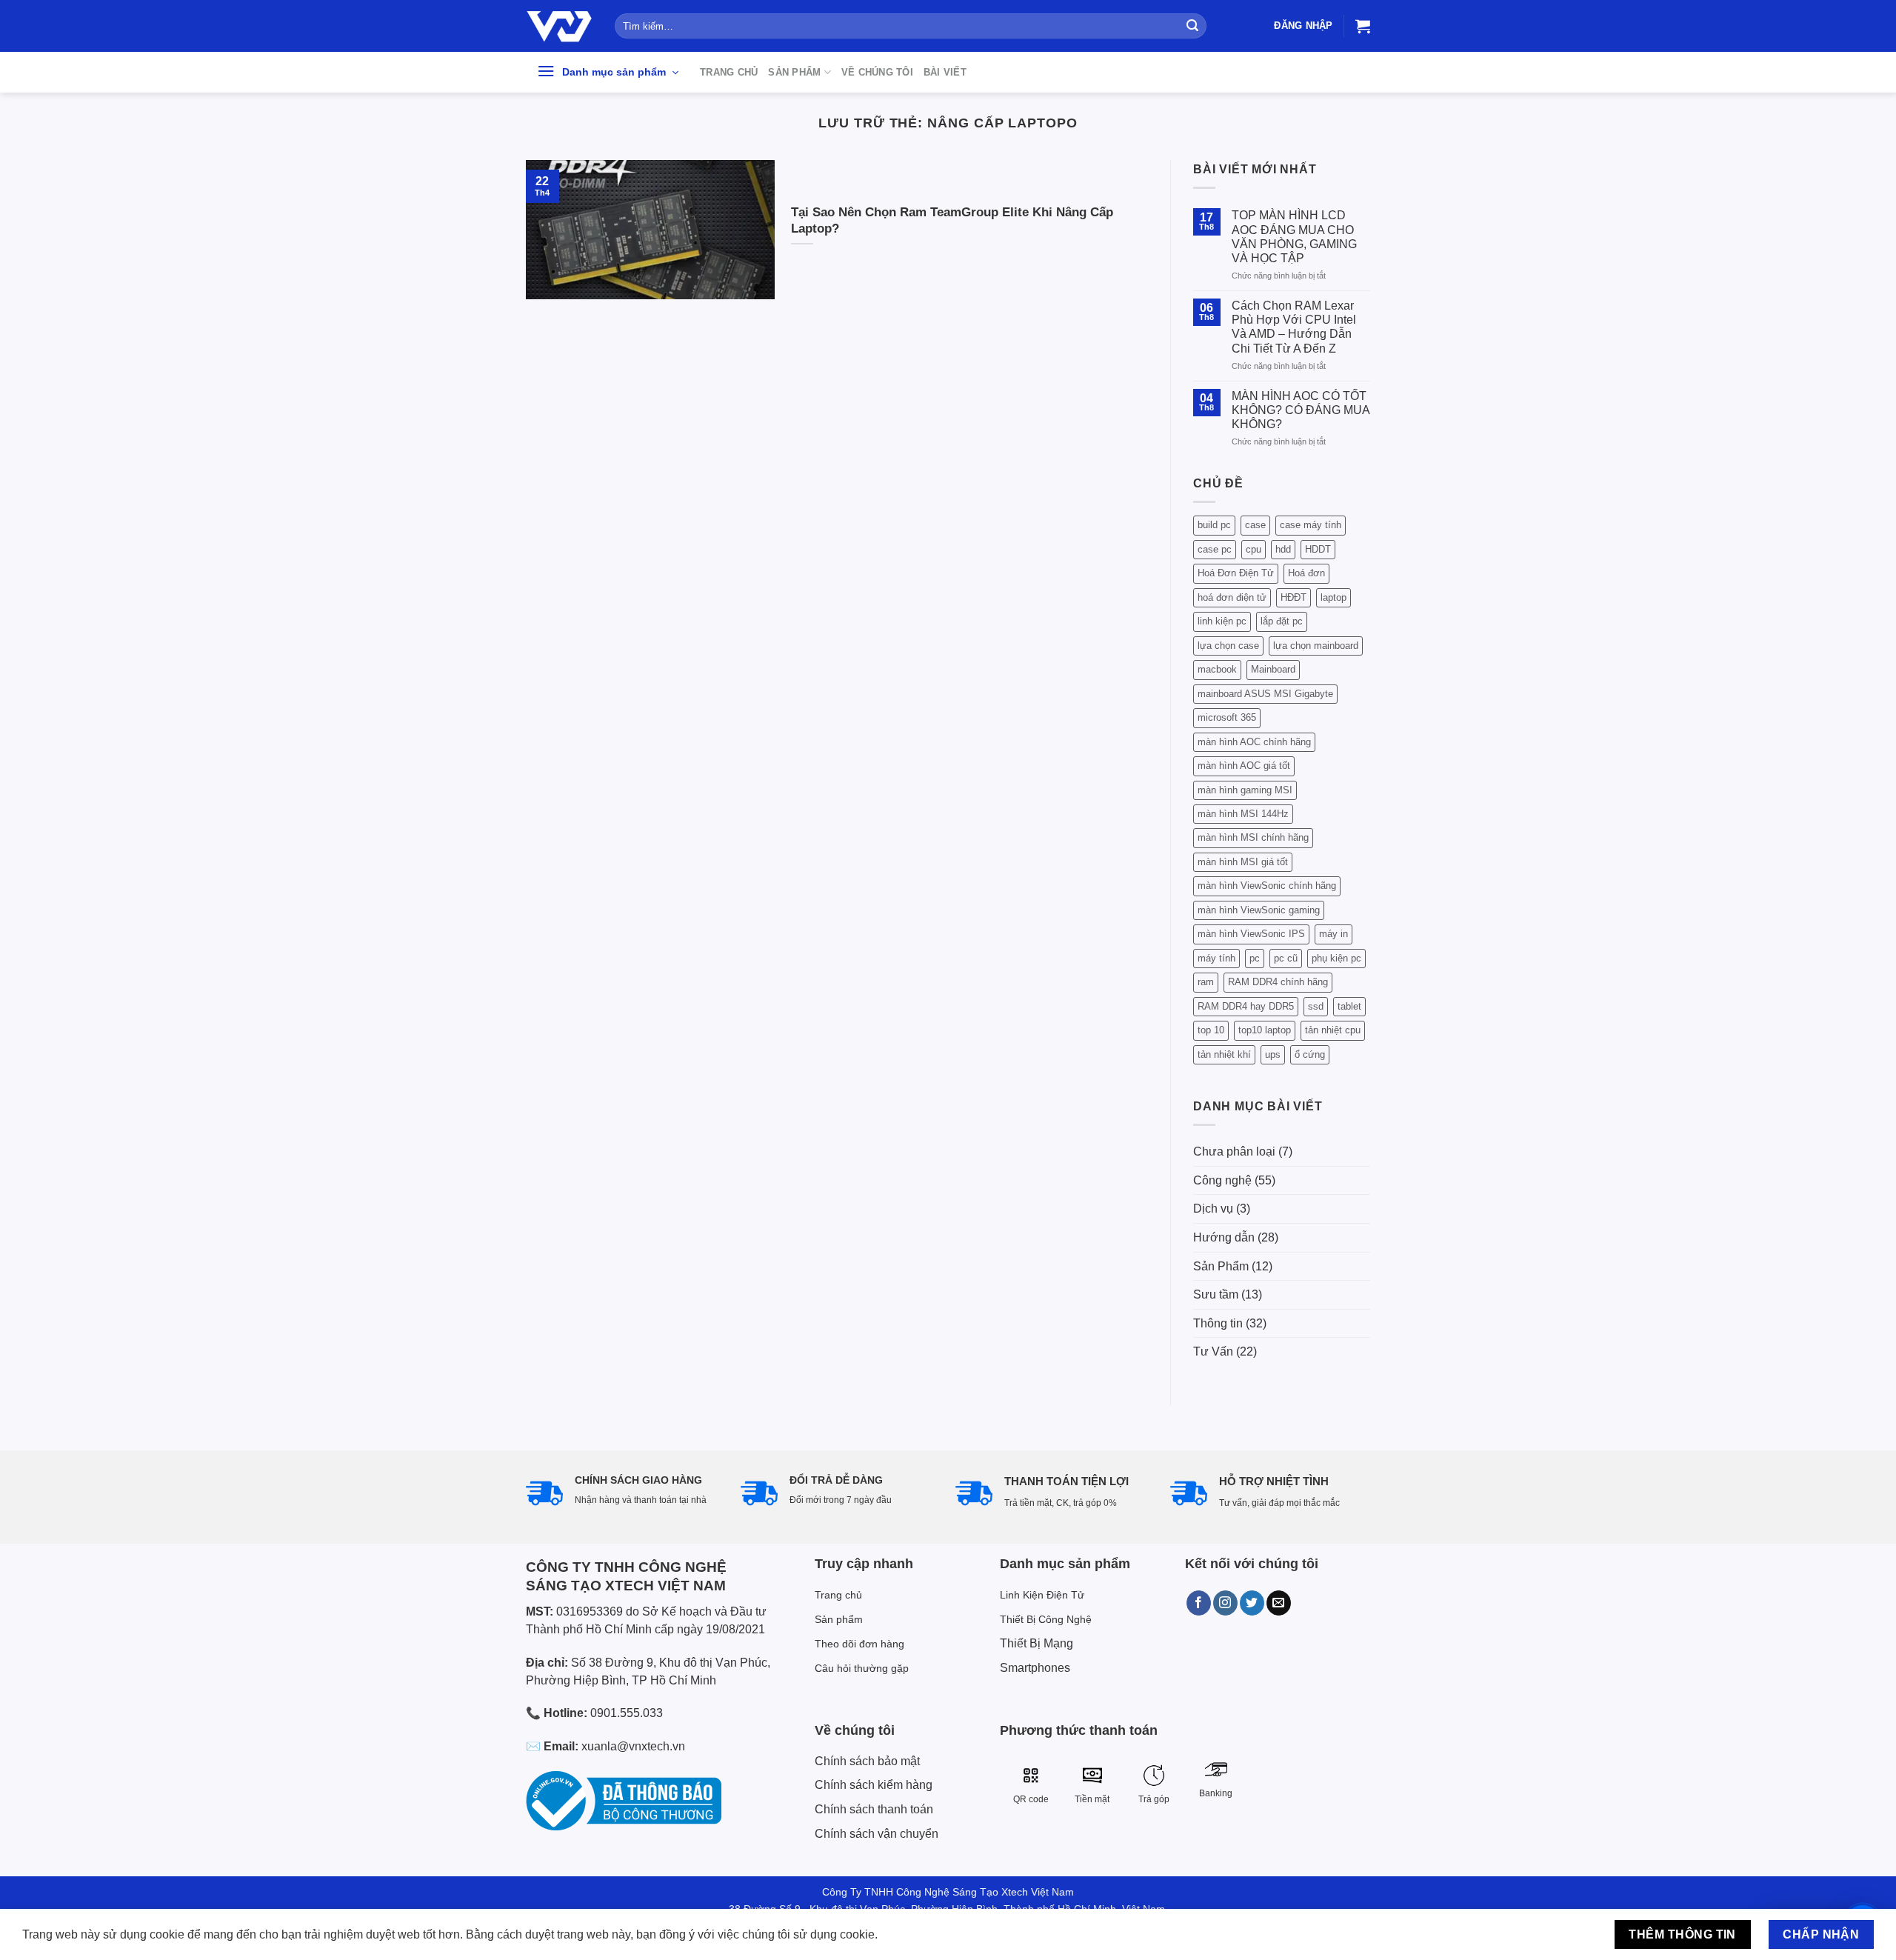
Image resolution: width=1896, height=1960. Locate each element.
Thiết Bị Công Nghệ (1046, 1619)
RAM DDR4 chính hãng (1278, 982)
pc (1255, 958)
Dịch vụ (1213, 1209)
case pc (1215, 549)
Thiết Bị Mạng (1037, 1643)
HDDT (1318, 549)
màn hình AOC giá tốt (1244, 766)
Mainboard (1273, 669)
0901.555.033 (627, 1713)
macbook (1217, 669)
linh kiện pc (1222, 621)
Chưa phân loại (1234, 1151)
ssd (1316, 1006)
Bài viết (945, 72)
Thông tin (1218, 1323)
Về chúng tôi (877, 72)
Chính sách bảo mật (867, 1761)
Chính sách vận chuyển (877, 1834)
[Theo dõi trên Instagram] (1225, 1603)
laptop (1333, 597)
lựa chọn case (1228, 646)
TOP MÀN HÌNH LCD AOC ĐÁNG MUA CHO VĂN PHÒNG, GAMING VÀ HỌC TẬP (1294, 237)
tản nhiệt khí (1224, 1054)
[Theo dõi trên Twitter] (1252, 1603)
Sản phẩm (794, 72)
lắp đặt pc (1282, 621)
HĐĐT (1294, 597)
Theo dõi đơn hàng (859, 1644)
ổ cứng (1310, 1054)
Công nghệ (1222, 1180)
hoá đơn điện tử (1232, 597)
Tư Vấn (1213, 1351)
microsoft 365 (1227, 717)
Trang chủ (729, 72)
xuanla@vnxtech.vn (633, 1746)
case (1255, 525)
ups (1273, 1054)
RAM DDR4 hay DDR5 (1246, 1006)
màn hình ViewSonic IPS (1251, 934)
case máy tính (1311, 525)
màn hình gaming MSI (1245, 790)
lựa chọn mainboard (1316, 646)
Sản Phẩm (1221, 1266)
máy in (1333, 934)
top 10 (1211, 1030)
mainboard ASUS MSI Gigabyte (1265, 694)
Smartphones (1035, 1668)
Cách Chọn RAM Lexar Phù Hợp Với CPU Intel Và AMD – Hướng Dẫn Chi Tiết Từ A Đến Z (1294, 327)
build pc (1214, 525)
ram (1206, 982)
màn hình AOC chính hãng (1254, 742)
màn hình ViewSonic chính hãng (1267, 886)
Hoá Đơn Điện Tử (1236, 573)
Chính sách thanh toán (874, 1809)
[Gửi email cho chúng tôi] (1279, 1603)
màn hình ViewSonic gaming (1259, 910)
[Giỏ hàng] (1363, 26)
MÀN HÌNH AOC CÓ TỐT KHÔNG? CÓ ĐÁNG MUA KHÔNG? (1301, 410)
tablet (1349, 1006)
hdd (1283, 549)
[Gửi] (1192, 26)
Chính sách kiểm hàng (874, 1785)
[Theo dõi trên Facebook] (1199, 1603)
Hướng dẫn (1224, 1237)
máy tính (1216, 958)
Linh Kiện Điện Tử (1042, 1595)
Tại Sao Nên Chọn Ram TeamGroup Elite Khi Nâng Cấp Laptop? (952, 220)
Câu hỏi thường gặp (862, 1668)
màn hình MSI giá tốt (1243, 862)
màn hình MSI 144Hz (1243, 814)
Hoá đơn (1306, 573)
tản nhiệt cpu (1333, 1030)
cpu (1254, 549)
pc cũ (1286, 958)
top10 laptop (1265, 1030)
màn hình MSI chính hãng (1253, 837)
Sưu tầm (1216, 1294)
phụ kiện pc (1336, 958)
